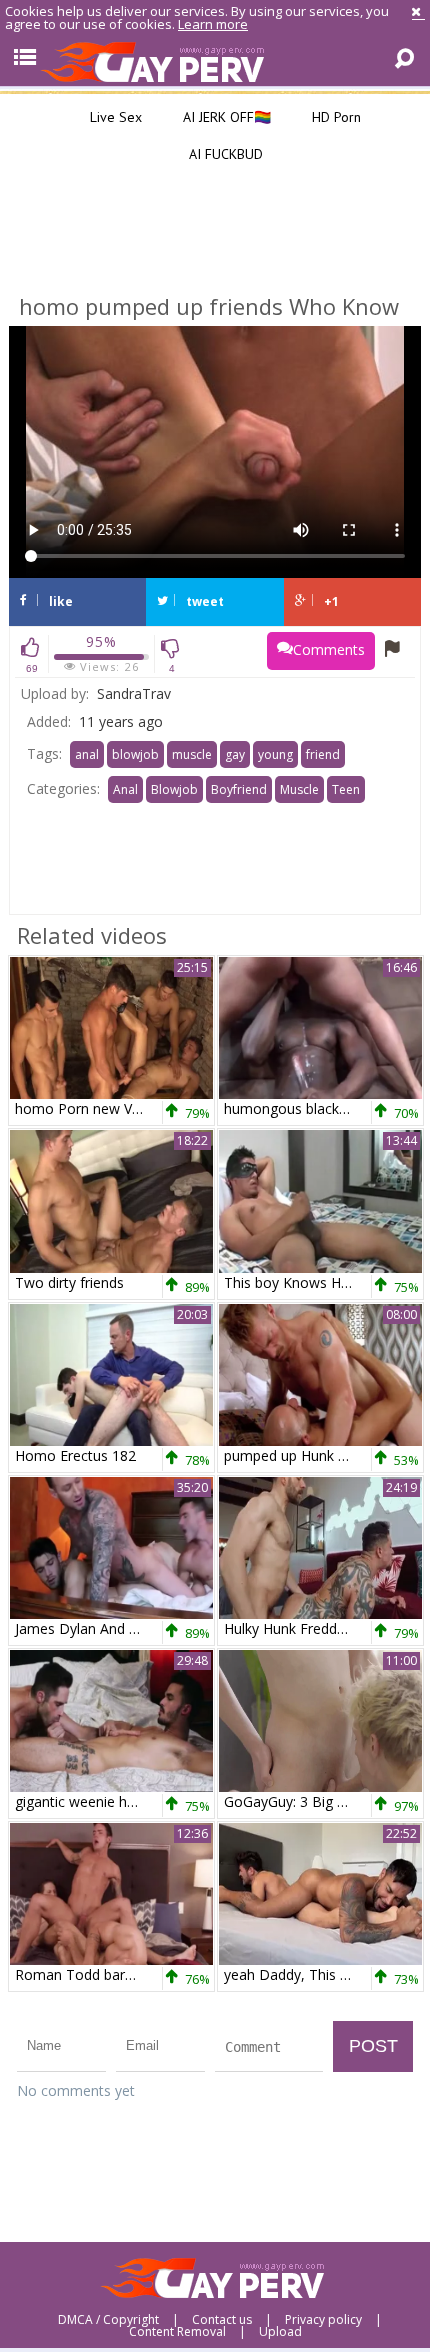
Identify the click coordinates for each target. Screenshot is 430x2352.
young (275, 754)
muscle (192, 754)
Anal (125, 789)
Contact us (222, 2320)
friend (323, 754)
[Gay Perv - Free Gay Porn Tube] (215, 61)
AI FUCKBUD (224, 154)
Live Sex (114, 117)
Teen (346, 789)
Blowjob (174, 789)
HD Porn (334, 117)
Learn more (213, 24)
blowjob (135, 754)
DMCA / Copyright (108, 2320)
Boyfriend (239, 789)
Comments (329, 649)
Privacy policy (323, 2320)
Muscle (299, 789)
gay (235, 754)
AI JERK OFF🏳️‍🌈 (225, 117)
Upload (280, 2332)
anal (87, 754)
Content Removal (177, 2332)
